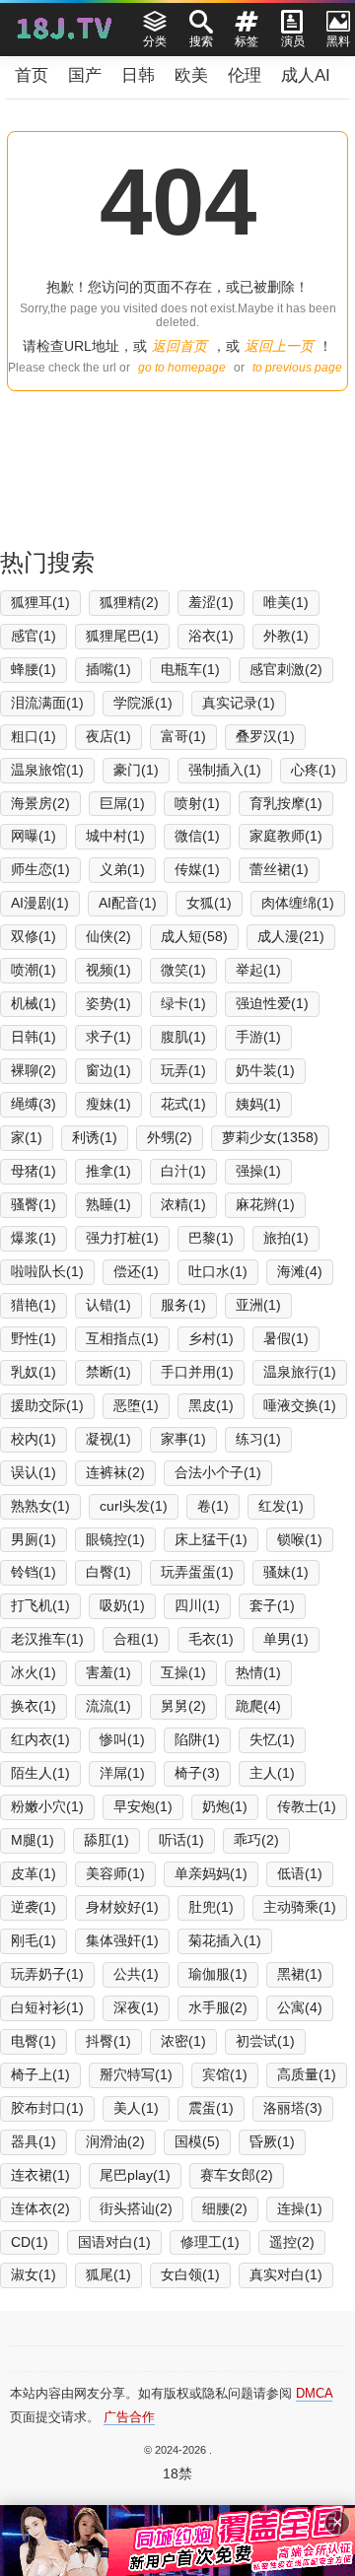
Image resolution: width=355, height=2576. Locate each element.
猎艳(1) (34, 1305)
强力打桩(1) (122, 1238)
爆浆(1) (34, 1238)
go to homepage (182, 368)
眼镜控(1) (115, 1539)
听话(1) (181, 1840)
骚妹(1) (286, 1572)
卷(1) (213, 1506)
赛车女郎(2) (237, 2175)
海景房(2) (40, 803)
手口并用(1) (197, 1372)
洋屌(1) (122, 1773)
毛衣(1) (211, 1639)
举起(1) (258, 970)
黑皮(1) (211, 1405)
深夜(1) (136, 2007)
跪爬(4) (258, 1706)
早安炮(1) (143, 1806)
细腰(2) (225, 2208)
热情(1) (258, 1672)
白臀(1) (108, 1572)
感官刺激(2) (286, 669)
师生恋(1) (40, 869)
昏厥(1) (272, 2141)
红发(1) (281, 1506)
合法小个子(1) (218, 1472)
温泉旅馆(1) (47, 770)
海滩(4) (300, 1271)
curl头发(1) (134, 1506)
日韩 (138, 75)
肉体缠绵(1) (298, 903)
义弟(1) (122, 869)
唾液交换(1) (300, 1405)
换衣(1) (34, 1706)
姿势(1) (108, 1003)
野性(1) (34, 1338)
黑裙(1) (300, 1974)
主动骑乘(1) (300, 1907)
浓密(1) (183, 2041)
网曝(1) (34, 836)
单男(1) (286, 1639)
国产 (85, 75)
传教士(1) (307, 1806)
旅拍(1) (286, 1238)
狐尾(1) (108, 2274)
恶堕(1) (136, 1405)
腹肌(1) (183, 1037)
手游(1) (258, 1037)
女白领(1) (190, 2274)
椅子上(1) (40, 2074)
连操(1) (300, 2208)
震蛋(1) (211, 2108)
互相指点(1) (122, 1338)
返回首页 (179, 346)
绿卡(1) (183, 1003)
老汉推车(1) (47, 1639)
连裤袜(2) (115, 1472)
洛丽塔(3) (293, 2108)
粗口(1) (34, 736)
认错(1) (108, 1305)
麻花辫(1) (265, 1204)
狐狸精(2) (129, 602)
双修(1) (34, 936)
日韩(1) (34, 1037)
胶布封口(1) (47, 2108)
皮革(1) (34, 1873)
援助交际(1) (47, 1405)
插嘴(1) (108, 669)
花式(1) (183, 1104)
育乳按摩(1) (286, 803)
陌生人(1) (40, 1773)
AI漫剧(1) (40, 903)
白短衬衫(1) (47, 2007)
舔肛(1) (106, 1840)
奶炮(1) (225, 1806)
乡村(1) (211, 1338)
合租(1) (136, 1639)
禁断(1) (108, 1372)
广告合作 (129, 2417)
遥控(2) (292, 2242)
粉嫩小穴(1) (47, 1806)
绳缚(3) (34, 1104)
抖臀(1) (108, 2041)
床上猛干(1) (211, 1539)
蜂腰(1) (34, 669)
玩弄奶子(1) (47, 1974)
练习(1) (258, 1439)
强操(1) (258, 1171)
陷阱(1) (197, 1739)
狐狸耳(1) (40, 602)
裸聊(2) (34, 1070)
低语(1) (300, 1873)
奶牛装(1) (265, 1070)
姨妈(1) (258, 1104)
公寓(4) (300, 2007)
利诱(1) (95, 1137)
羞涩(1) (211, 602)
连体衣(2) (40, 2208)
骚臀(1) (34, 1204)
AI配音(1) (128, 903)
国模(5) (197, 2141)
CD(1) (30, 2242)
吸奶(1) (122, 1605)
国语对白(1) (114, 2242)
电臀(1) (34, 2041)
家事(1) (183, 1439)
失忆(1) (272, 1739)
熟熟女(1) (40, 1506)
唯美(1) (286, 602)
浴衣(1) (211, 636)
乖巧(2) (256, 1840)
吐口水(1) (218, 1271)
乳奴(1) (34, 1372)
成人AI (306, 75)
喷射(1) (197, 803)
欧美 (191, 75)
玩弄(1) (183, 1070)
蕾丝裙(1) (279, 869)
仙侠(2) (108, 936)
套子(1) (272, 1605)
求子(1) (108, 1037)
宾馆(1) (225, 2074)
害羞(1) (108, 1672)
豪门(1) (136, 770)
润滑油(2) (115, 2141)
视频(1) (108, 970)
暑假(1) (286, 1338)
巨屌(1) (122, 803)
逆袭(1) (34, 1907)
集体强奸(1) (122, 1940)
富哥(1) (183, 736)
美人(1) (136, 2108)
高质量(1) (307, 2074)
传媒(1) (197, 869)
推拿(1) (108, 1171)
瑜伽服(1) (218, 1974)
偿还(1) (136, 1271)
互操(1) (183, 1672)
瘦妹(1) (108, 1104)
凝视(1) (108, 1439)
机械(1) (34, 1003)
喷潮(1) (34, 970)
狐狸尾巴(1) (122, 636)
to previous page (297, 368)
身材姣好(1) (122, 1907)
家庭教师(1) (286, 836)
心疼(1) (314, 770)
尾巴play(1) (135, 2175)
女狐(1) (209, 903)
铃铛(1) (34, 1572)
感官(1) (34, 636)
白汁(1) (183, 1171)
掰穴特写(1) (136, 2074)
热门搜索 (47, 562)
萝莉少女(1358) (270, 1137)
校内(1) (34, 1439)
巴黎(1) (211, 1238)
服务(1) (183, 1305)
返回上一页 (279, 346)
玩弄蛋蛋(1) (197, 1572)
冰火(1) (34, 1672)
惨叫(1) (122, 1739)
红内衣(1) (40, 1739)
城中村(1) (115, 836)
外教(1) (286, 636)
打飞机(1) (40, 1605)
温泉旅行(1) (300, 1372)
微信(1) (197, 836)
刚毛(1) (34, 1940)
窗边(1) (108, 1070)
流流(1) (108, 1706)
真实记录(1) (239, 703)
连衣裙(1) (40, 2175)
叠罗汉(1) (265, 736)
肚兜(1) (211, 1907)
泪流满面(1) (47, 703)
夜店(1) (108, 736)
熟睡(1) (108, 1204)
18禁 (177, 2474)
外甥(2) (170, 1137)
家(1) (27, 1137)
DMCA (314, 2393)
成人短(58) (194, 936)
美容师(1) (115, 1873)
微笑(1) (183, 970)
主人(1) (272, 1773)
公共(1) (136, 1974)
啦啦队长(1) (47, 1271)
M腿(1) (33, 1840)
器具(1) (34, 2141)
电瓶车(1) (190, 669)
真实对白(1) (286, 2274)
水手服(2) (218, 2007)
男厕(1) (34, 1539)
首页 (32, 75)
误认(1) (34, 1472)
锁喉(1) (300, 1539)
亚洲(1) (258, 1305)
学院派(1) (143, 703)
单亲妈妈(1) (211, 1873)
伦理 (245, 75)
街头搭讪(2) (136, 2208)
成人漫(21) (291, 936)
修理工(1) (210, 2242)
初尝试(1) (265, 2041)
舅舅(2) (183, 1706)
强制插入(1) (225, 770)
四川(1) (197, 1605)
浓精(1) (183, 1204)
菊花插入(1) (225, 1940)
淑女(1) (34, 2274)
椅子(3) (197, 1773)
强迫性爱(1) (272, 1003)
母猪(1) (34, 1171)
